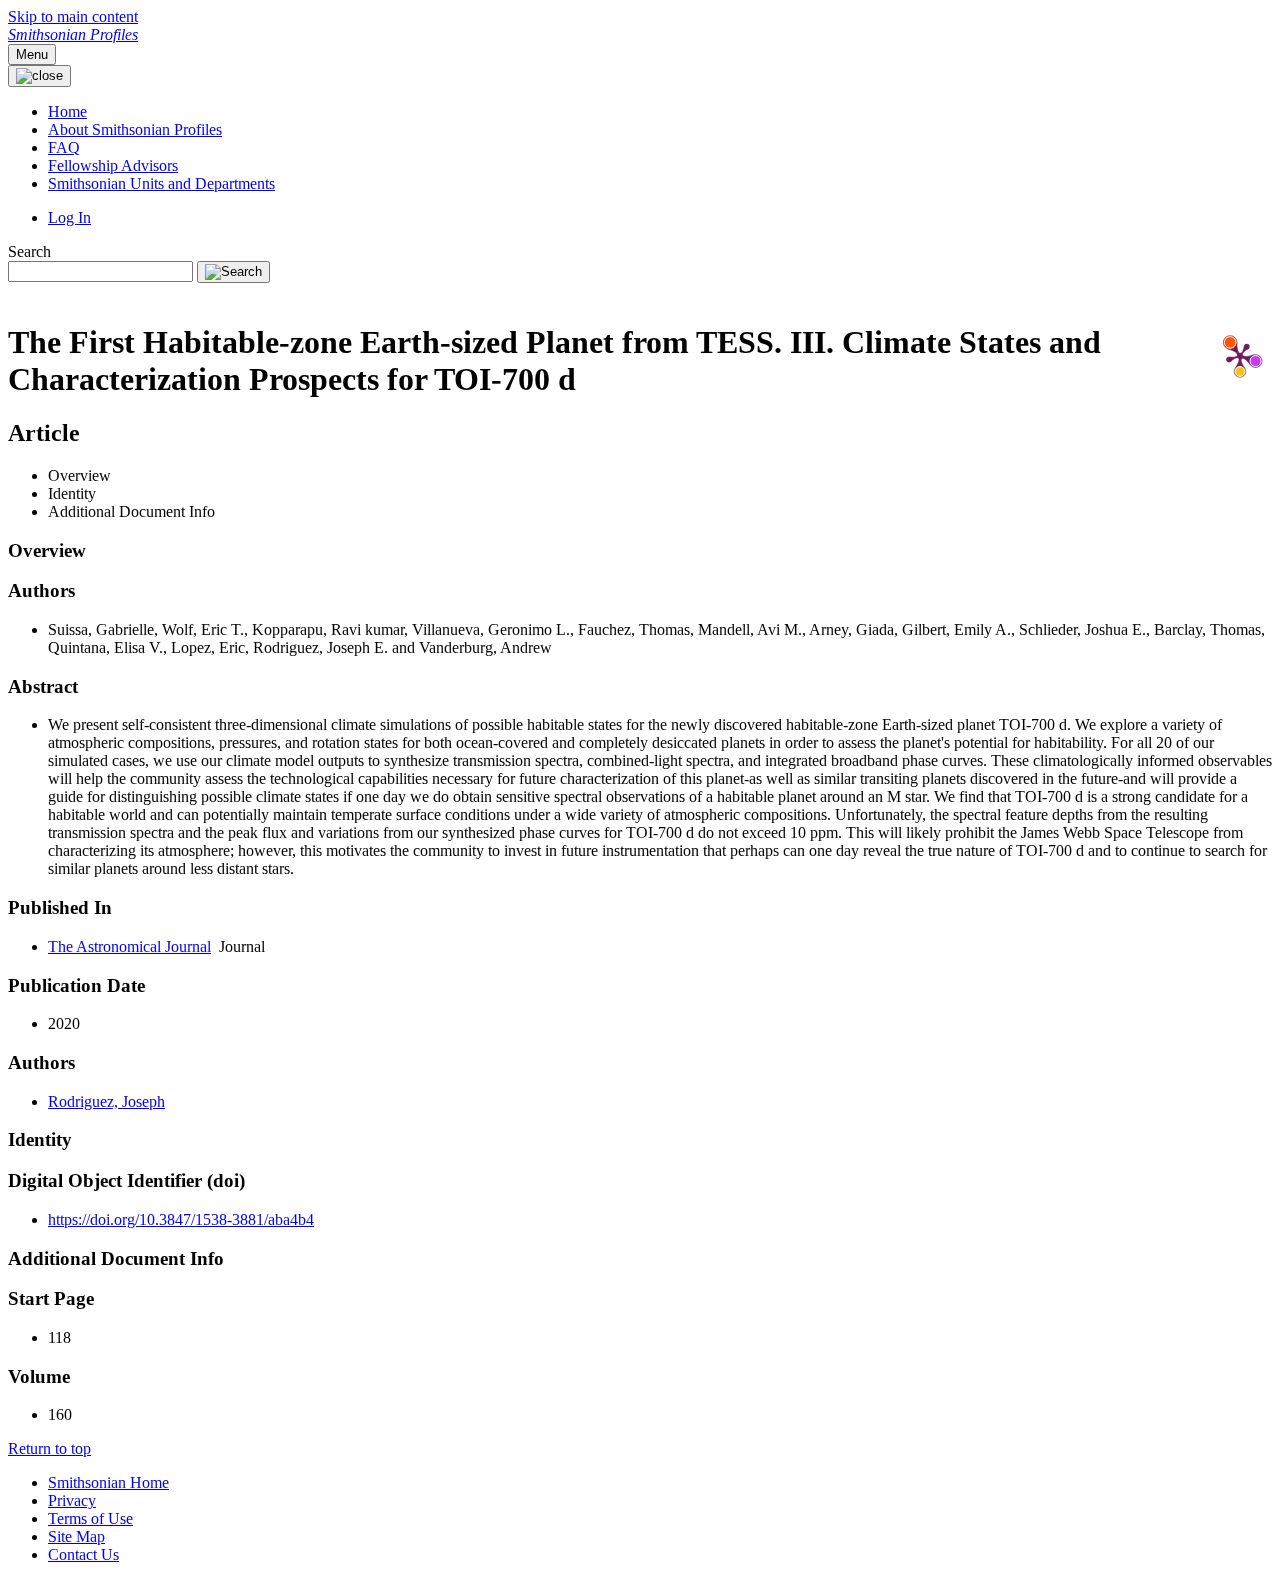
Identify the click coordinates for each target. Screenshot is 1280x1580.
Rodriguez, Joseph (106, 1101)
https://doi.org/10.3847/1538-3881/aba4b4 (181, 1219)
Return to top (49, 1448)
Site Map (76, 1536)
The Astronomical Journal (129, 946)
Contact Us (83, 1554)
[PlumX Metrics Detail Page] (1240, 356)
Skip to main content (73, 16)
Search (29, 251)
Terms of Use (90, 1518)
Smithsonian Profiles (73, 34)
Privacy (72, 1500)
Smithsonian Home (108, 1482)
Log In (69, 217)
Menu (32, 54)
